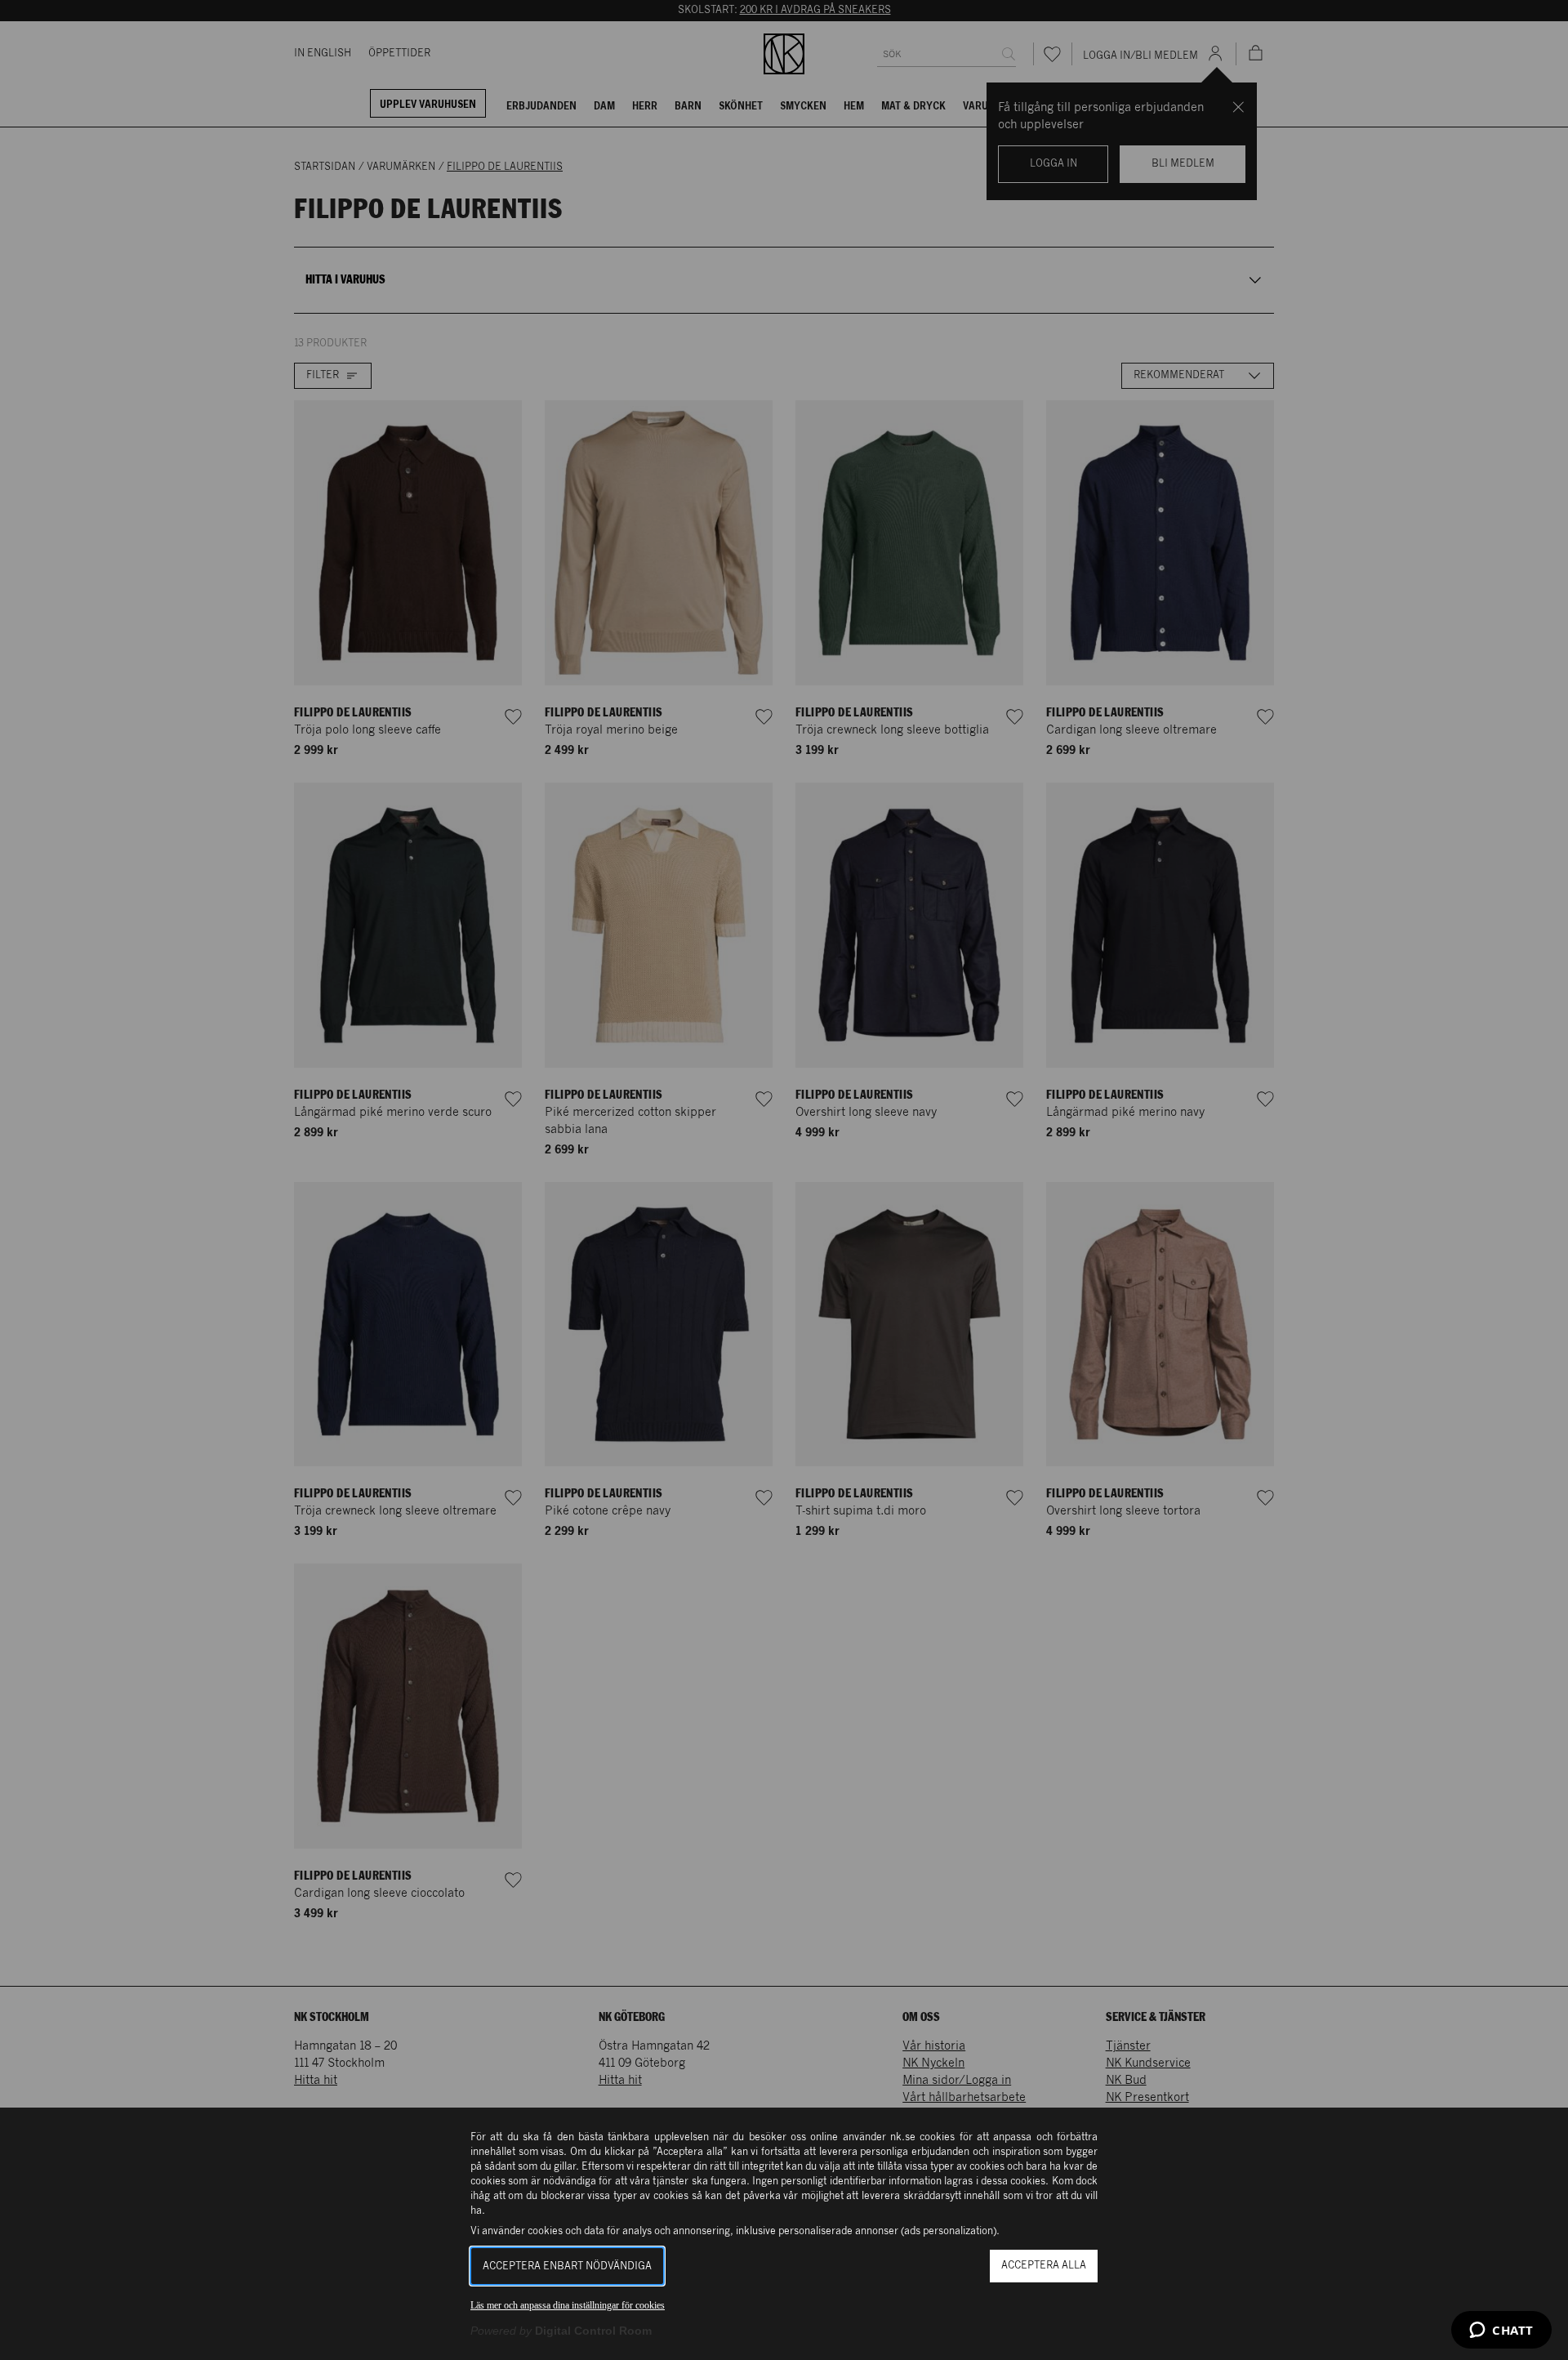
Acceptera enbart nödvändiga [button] (567, 2266)
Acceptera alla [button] (1044, 2266)
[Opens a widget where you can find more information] (1501, 2331)
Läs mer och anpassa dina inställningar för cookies (568, 2305)
